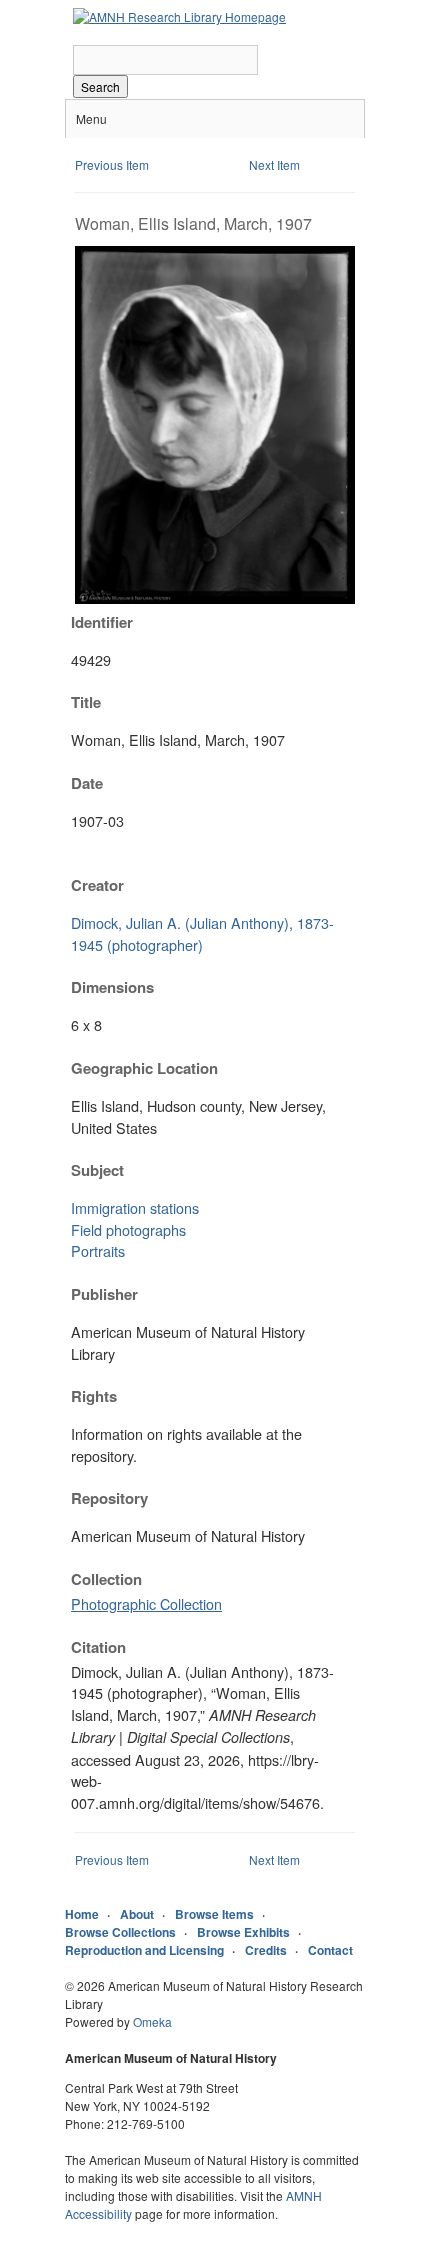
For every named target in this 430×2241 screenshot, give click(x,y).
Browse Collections (120, 1932)
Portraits (98, 1250)
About (137, 1914)
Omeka (152, 2021)
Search (100, 86)
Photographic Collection (146, 1603)
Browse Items (214, 1914)
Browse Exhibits (243, 1932)
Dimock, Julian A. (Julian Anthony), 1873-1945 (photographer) (202, 933)
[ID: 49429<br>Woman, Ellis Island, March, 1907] (215, 598)
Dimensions (112, 987)
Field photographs (128, 1229)
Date (87, 783)
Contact (330, 1950)
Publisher (104, 1294)
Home (82, 1914)
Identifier (102, 622)
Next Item (274, 164)
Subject (97, 1170)
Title (86, 702)
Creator (97, 885)
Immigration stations (135, 1207)
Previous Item (112, 164)
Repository (109, 1498)
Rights (94, 1396)
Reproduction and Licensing (144, 1950)
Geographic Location (144, 1068)
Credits (266, 1950)
